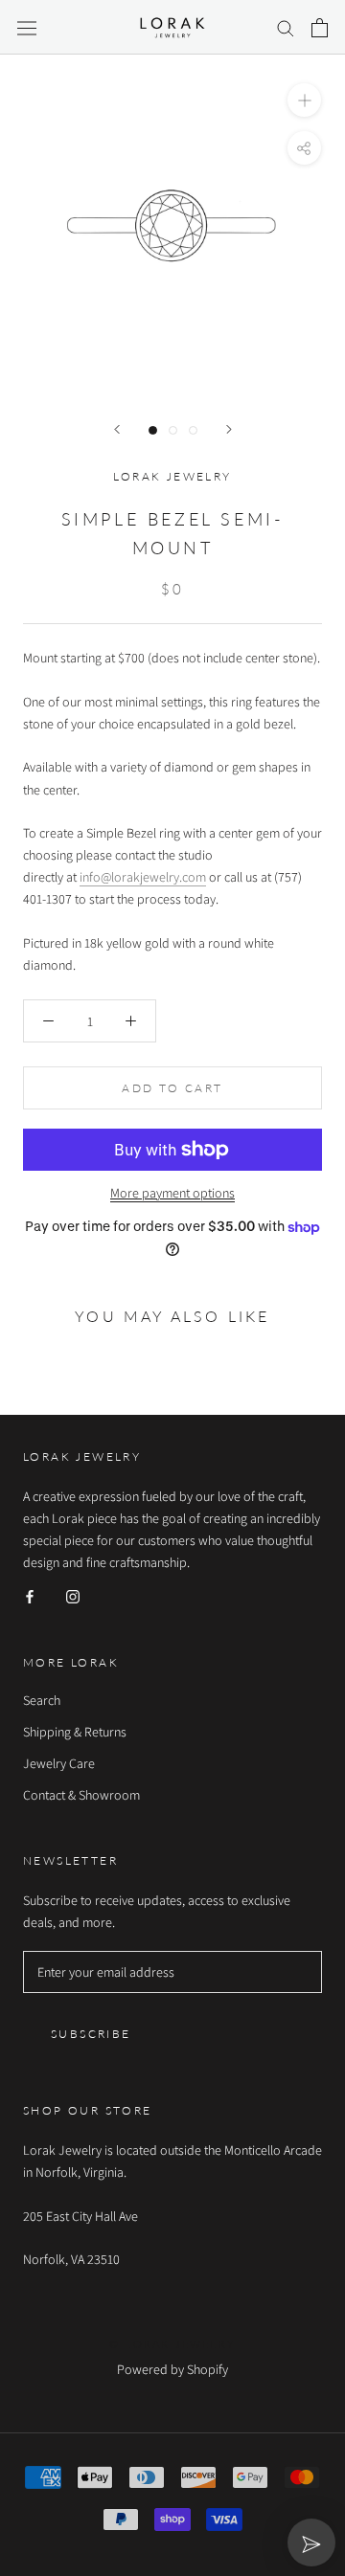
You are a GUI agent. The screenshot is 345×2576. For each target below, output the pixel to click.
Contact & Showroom (81, 1795)
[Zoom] (304, 100)
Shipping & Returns (75, 1732)
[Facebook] (30, 1595)
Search (42, 1700)
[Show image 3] (193, 430)
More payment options (172, 1193)
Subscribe (91, 2034)
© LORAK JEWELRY (172, 2344)
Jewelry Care (59, 1763)
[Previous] (117, 429)
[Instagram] (73, 1595)
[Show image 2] (173, 430)
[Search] (286, 27)
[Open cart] (320, 28)
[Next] (229, 429)
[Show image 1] (153, 430)
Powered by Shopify (172, 2369)
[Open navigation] (27, 28)
